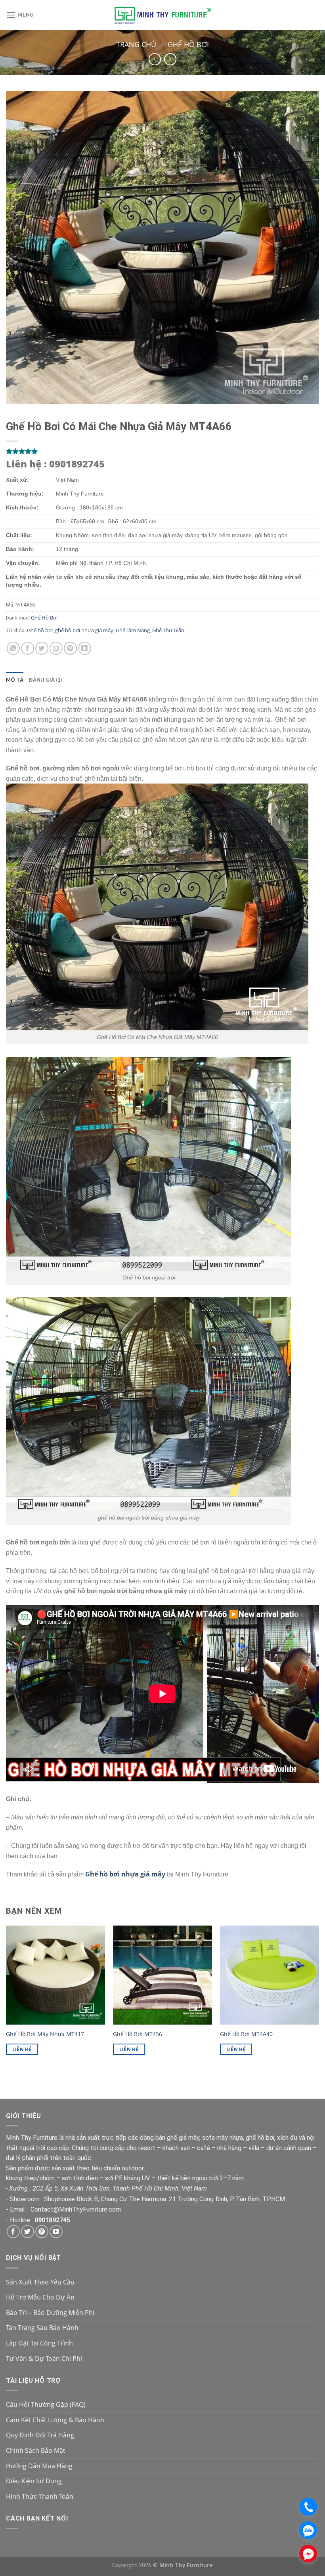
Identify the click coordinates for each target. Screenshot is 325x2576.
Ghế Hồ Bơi (188, 44)
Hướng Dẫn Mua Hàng (39, 2466)
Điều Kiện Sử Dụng (34, 2481)
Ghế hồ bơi (40, 630)
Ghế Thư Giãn (168, 630)
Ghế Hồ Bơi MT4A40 (246, 2034)
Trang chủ (136, 44)
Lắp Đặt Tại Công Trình (39, 2343)
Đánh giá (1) (45, 680)
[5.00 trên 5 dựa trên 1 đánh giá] (162, 451)
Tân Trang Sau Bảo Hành (42, 2328)
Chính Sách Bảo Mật (36, 2450)
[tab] (15, 680)
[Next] (319, 1997)
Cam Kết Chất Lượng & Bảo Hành (55, 2420)
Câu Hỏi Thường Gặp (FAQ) (46, 2404)
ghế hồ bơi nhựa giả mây (84, 630)
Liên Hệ (22, 2049)
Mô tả (15, 680)
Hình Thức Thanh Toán (40, 2496)
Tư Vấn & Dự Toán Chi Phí (44, 2359)
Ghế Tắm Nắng (133, 630)
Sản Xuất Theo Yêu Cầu (40, 2282)
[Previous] (6, 1997)
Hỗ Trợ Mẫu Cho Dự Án (40, 2297)
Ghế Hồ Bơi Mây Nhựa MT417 (45, 2034)
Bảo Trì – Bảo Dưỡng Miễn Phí (50, 2313)
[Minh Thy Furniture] (162, 15)
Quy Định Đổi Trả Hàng (40, 2435)
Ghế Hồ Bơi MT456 (138, 2034)
